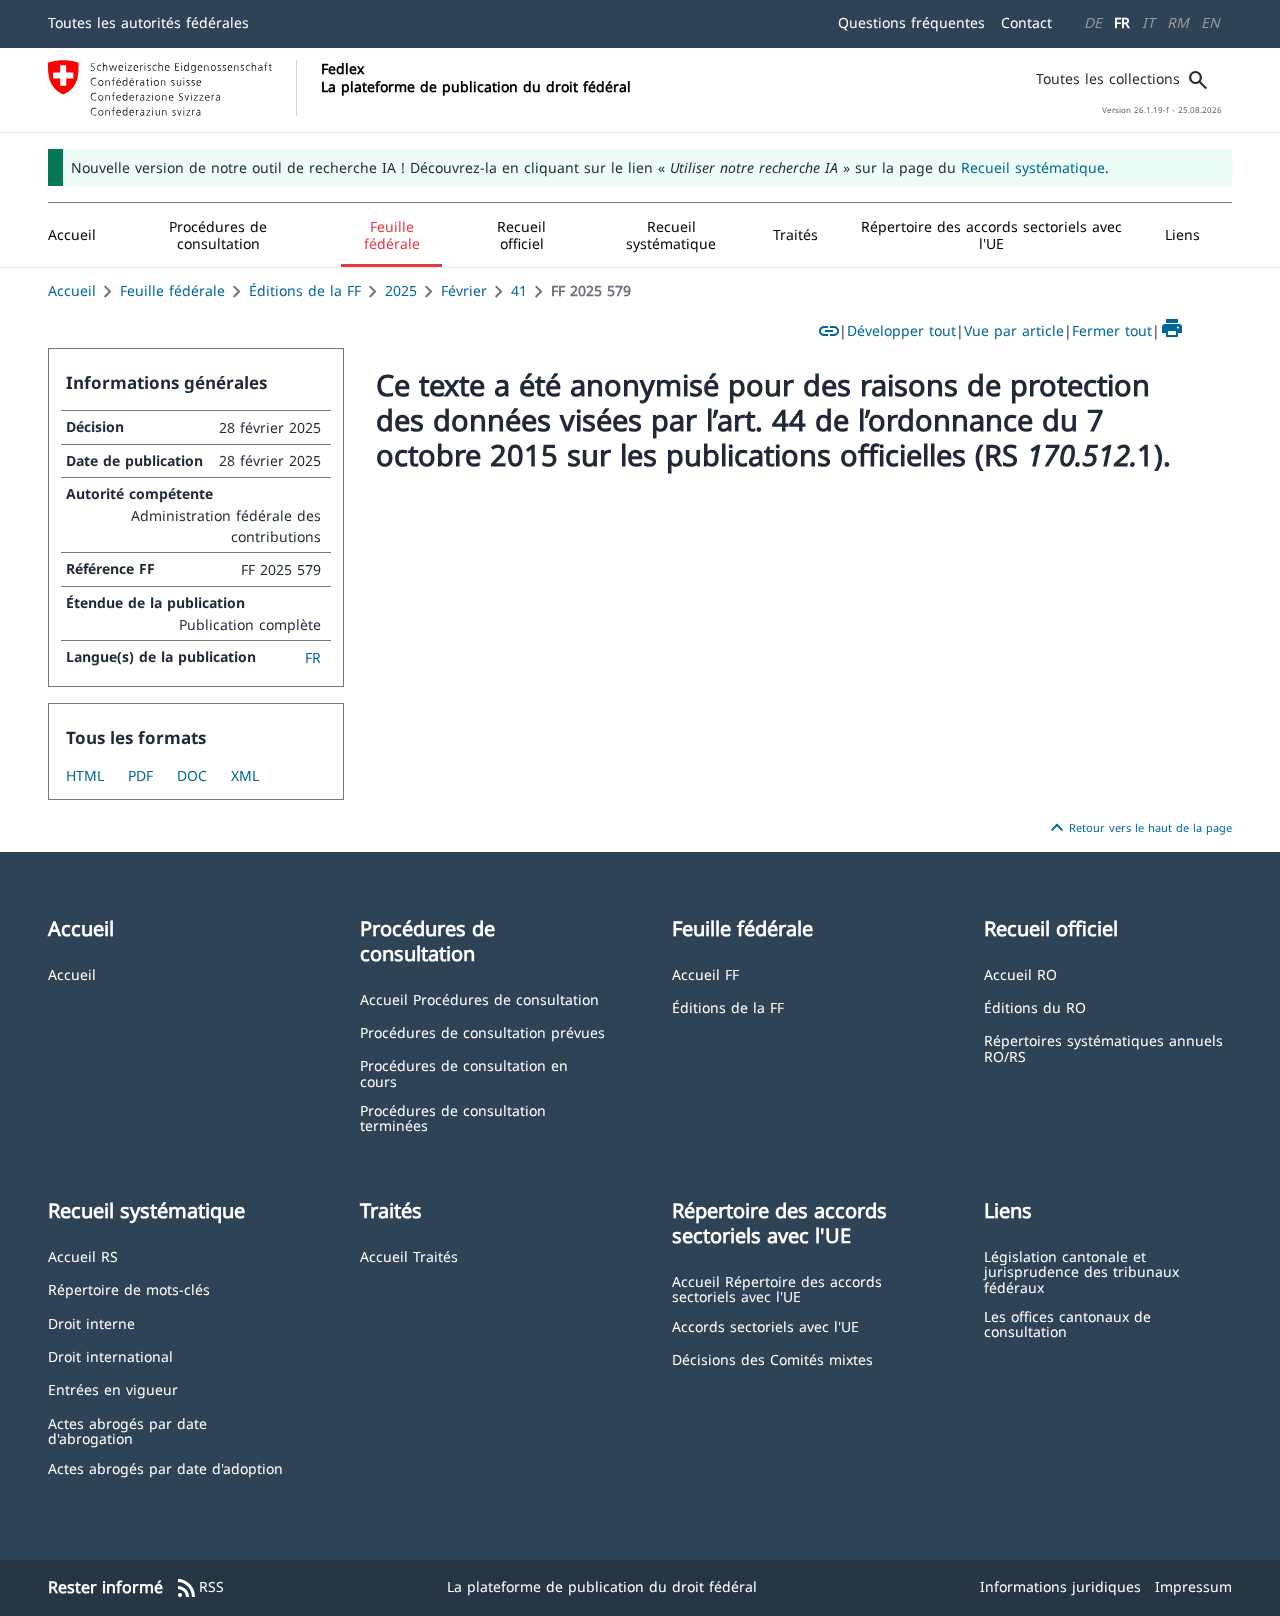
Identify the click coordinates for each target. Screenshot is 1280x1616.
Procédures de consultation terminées (453, 1117)
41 (519, 290)
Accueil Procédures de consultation (479, 998)
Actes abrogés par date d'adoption (165, 1467)
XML (245, 775)
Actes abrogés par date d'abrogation (127, 1430)
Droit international (110, 1355)
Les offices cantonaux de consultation (1067, 1323)
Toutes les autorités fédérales (148, 22)
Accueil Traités (409, 1255)
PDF (140, 775)
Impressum (1193, 1586)
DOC (192, 775)
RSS (199, 1588)
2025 (401, 290)
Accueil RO (1020, 973)
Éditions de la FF (305, 290)
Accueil (72, 290)
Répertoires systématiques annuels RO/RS (1103, 1047)
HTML (85, 775)
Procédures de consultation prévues (482, 1031)
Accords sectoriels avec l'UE (765, 1325)
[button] (218, 235)
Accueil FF (705, 973)
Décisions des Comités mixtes (772, 1358)
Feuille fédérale (172, 290)
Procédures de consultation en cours (464, 1072)
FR (1122, 22)
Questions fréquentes (911, 22)
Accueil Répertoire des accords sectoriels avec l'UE (777, 1288)
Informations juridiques (1060, 1586)
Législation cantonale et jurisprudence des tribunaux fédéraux (1081, 1271)
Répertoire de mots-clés (129, 1288)
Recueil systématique (1033, 167)
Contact (1026, 22)
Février (464, 290)
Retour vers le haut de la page (1138, 828)
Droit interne (91, 1322)
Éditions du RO (1035, 1006)
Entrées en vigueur (113, 1388)
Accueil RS (83, 1255)
